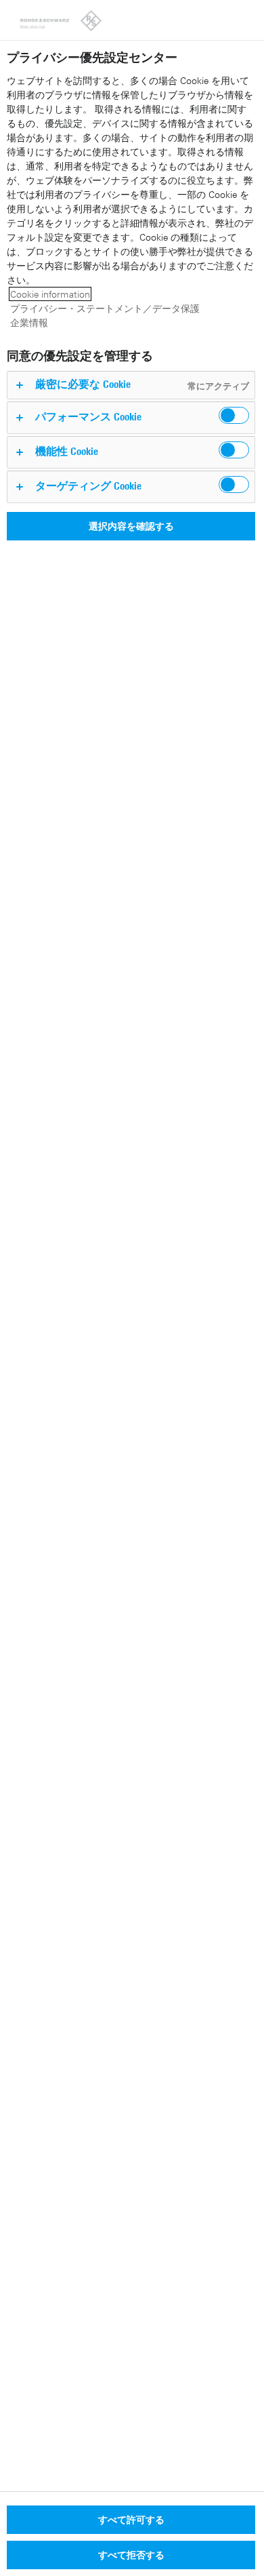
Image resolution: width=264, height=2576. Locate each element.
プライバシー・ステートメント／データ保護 (105, 308)
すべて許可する (131, 2519)
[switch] (234, 415)
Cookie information (50, 294)
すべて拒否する (131, 2555)
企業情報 (29, 322)
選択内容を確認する (131, 526)
